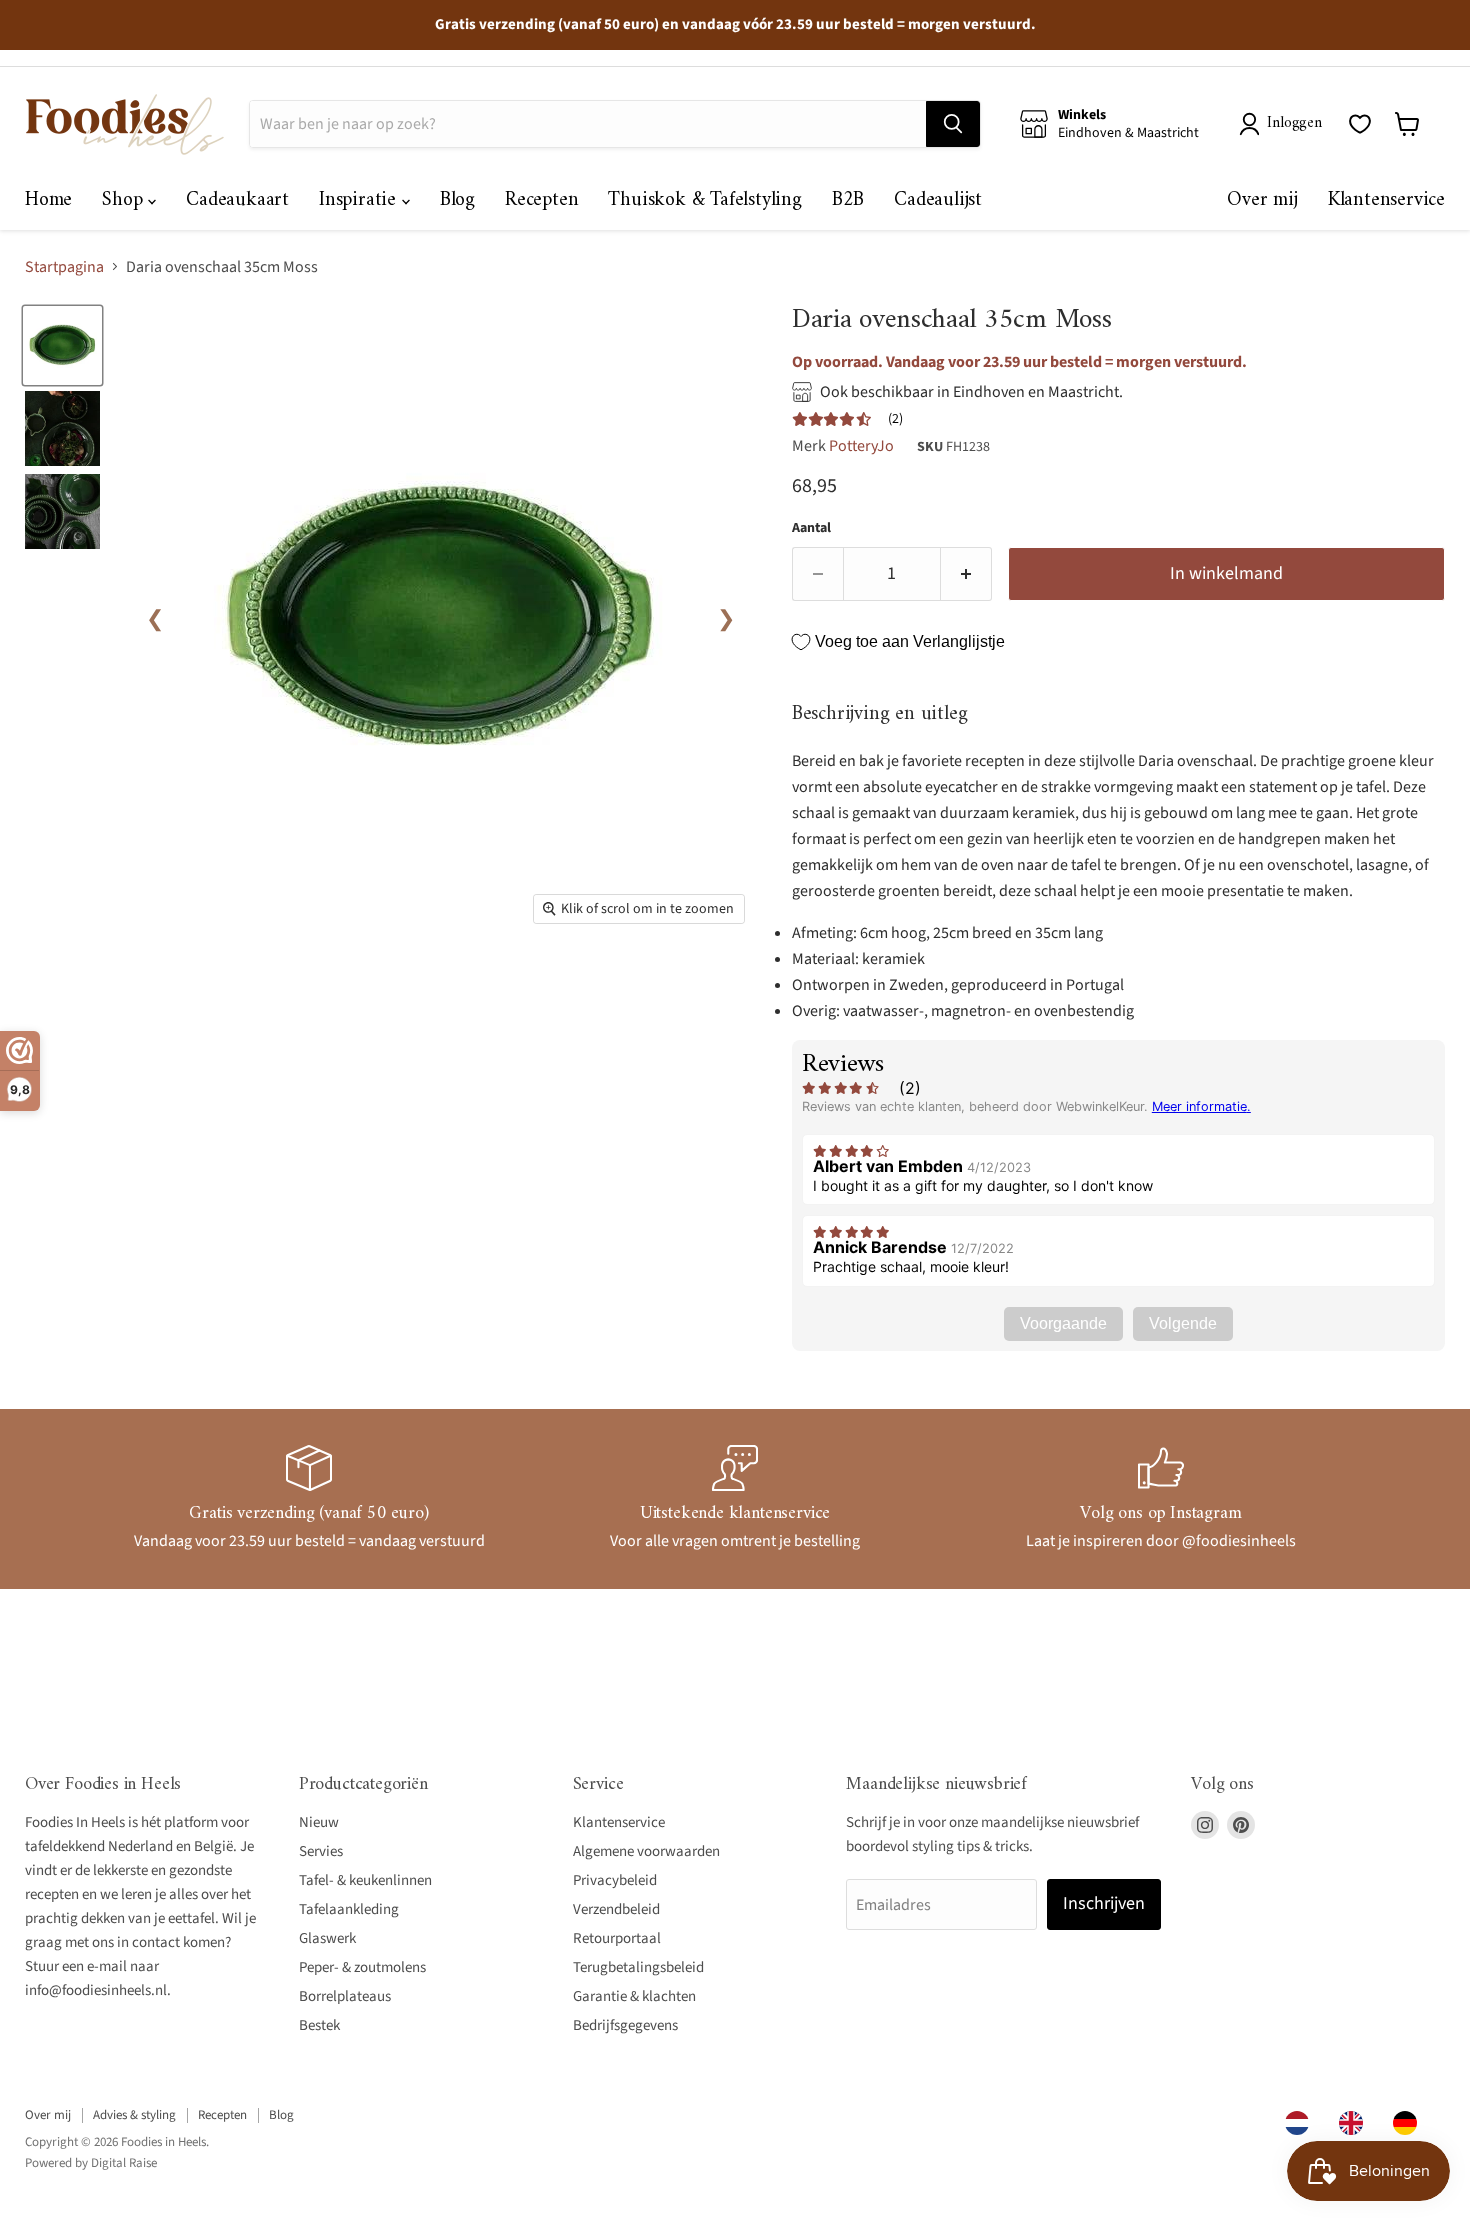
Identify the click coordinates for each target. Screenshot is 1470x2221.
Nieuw (319, 1822)
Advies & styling (134, 2115)
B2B (848, 200)
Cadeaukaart (237, 200)
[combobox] (1302, 2123)
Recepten (541, 200)
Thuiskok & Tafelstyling (704, 200)
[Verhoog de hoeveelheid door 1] (966, 574)
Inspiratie (360, 200)
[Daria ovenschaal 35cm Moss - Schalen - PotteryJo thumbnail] (62, 345)
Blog (457, 200)
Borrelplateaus (345, 1996)
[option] (1356, 2123)
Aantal (811, 528)
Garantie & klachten (634, 1996)
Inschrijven (1104, 1903)
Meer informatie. (1201, 1106)
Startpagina (64, 267)
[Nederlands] (1302, 2123)
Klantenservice (1386, 200)
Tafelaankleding (349, 1909)
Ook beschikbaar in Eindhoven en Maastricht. (971, 392)
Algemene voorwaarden (646, 1851)
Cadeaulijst (938, 200)
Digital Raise (124, 2163)
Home (48, 200)
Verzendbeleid (616, 1909)
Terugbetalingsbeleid (638, 1967)
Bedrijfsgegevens (625, 2025)
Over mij (1262, 200)
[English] (1356, 2123)
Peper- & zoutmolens (362, 1967)
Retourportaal (617, 1938)
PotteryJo (861, 446)
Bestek (319, 2025)
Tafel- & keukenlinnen (365, 1880)
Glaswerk (327, 1938)
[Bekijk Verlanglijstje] (1360, 124)
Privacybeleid (615, 1880)
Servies (321, 1851)
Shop (125, 200)
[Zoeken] (953, 124)
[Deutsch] (1410, 2123)
